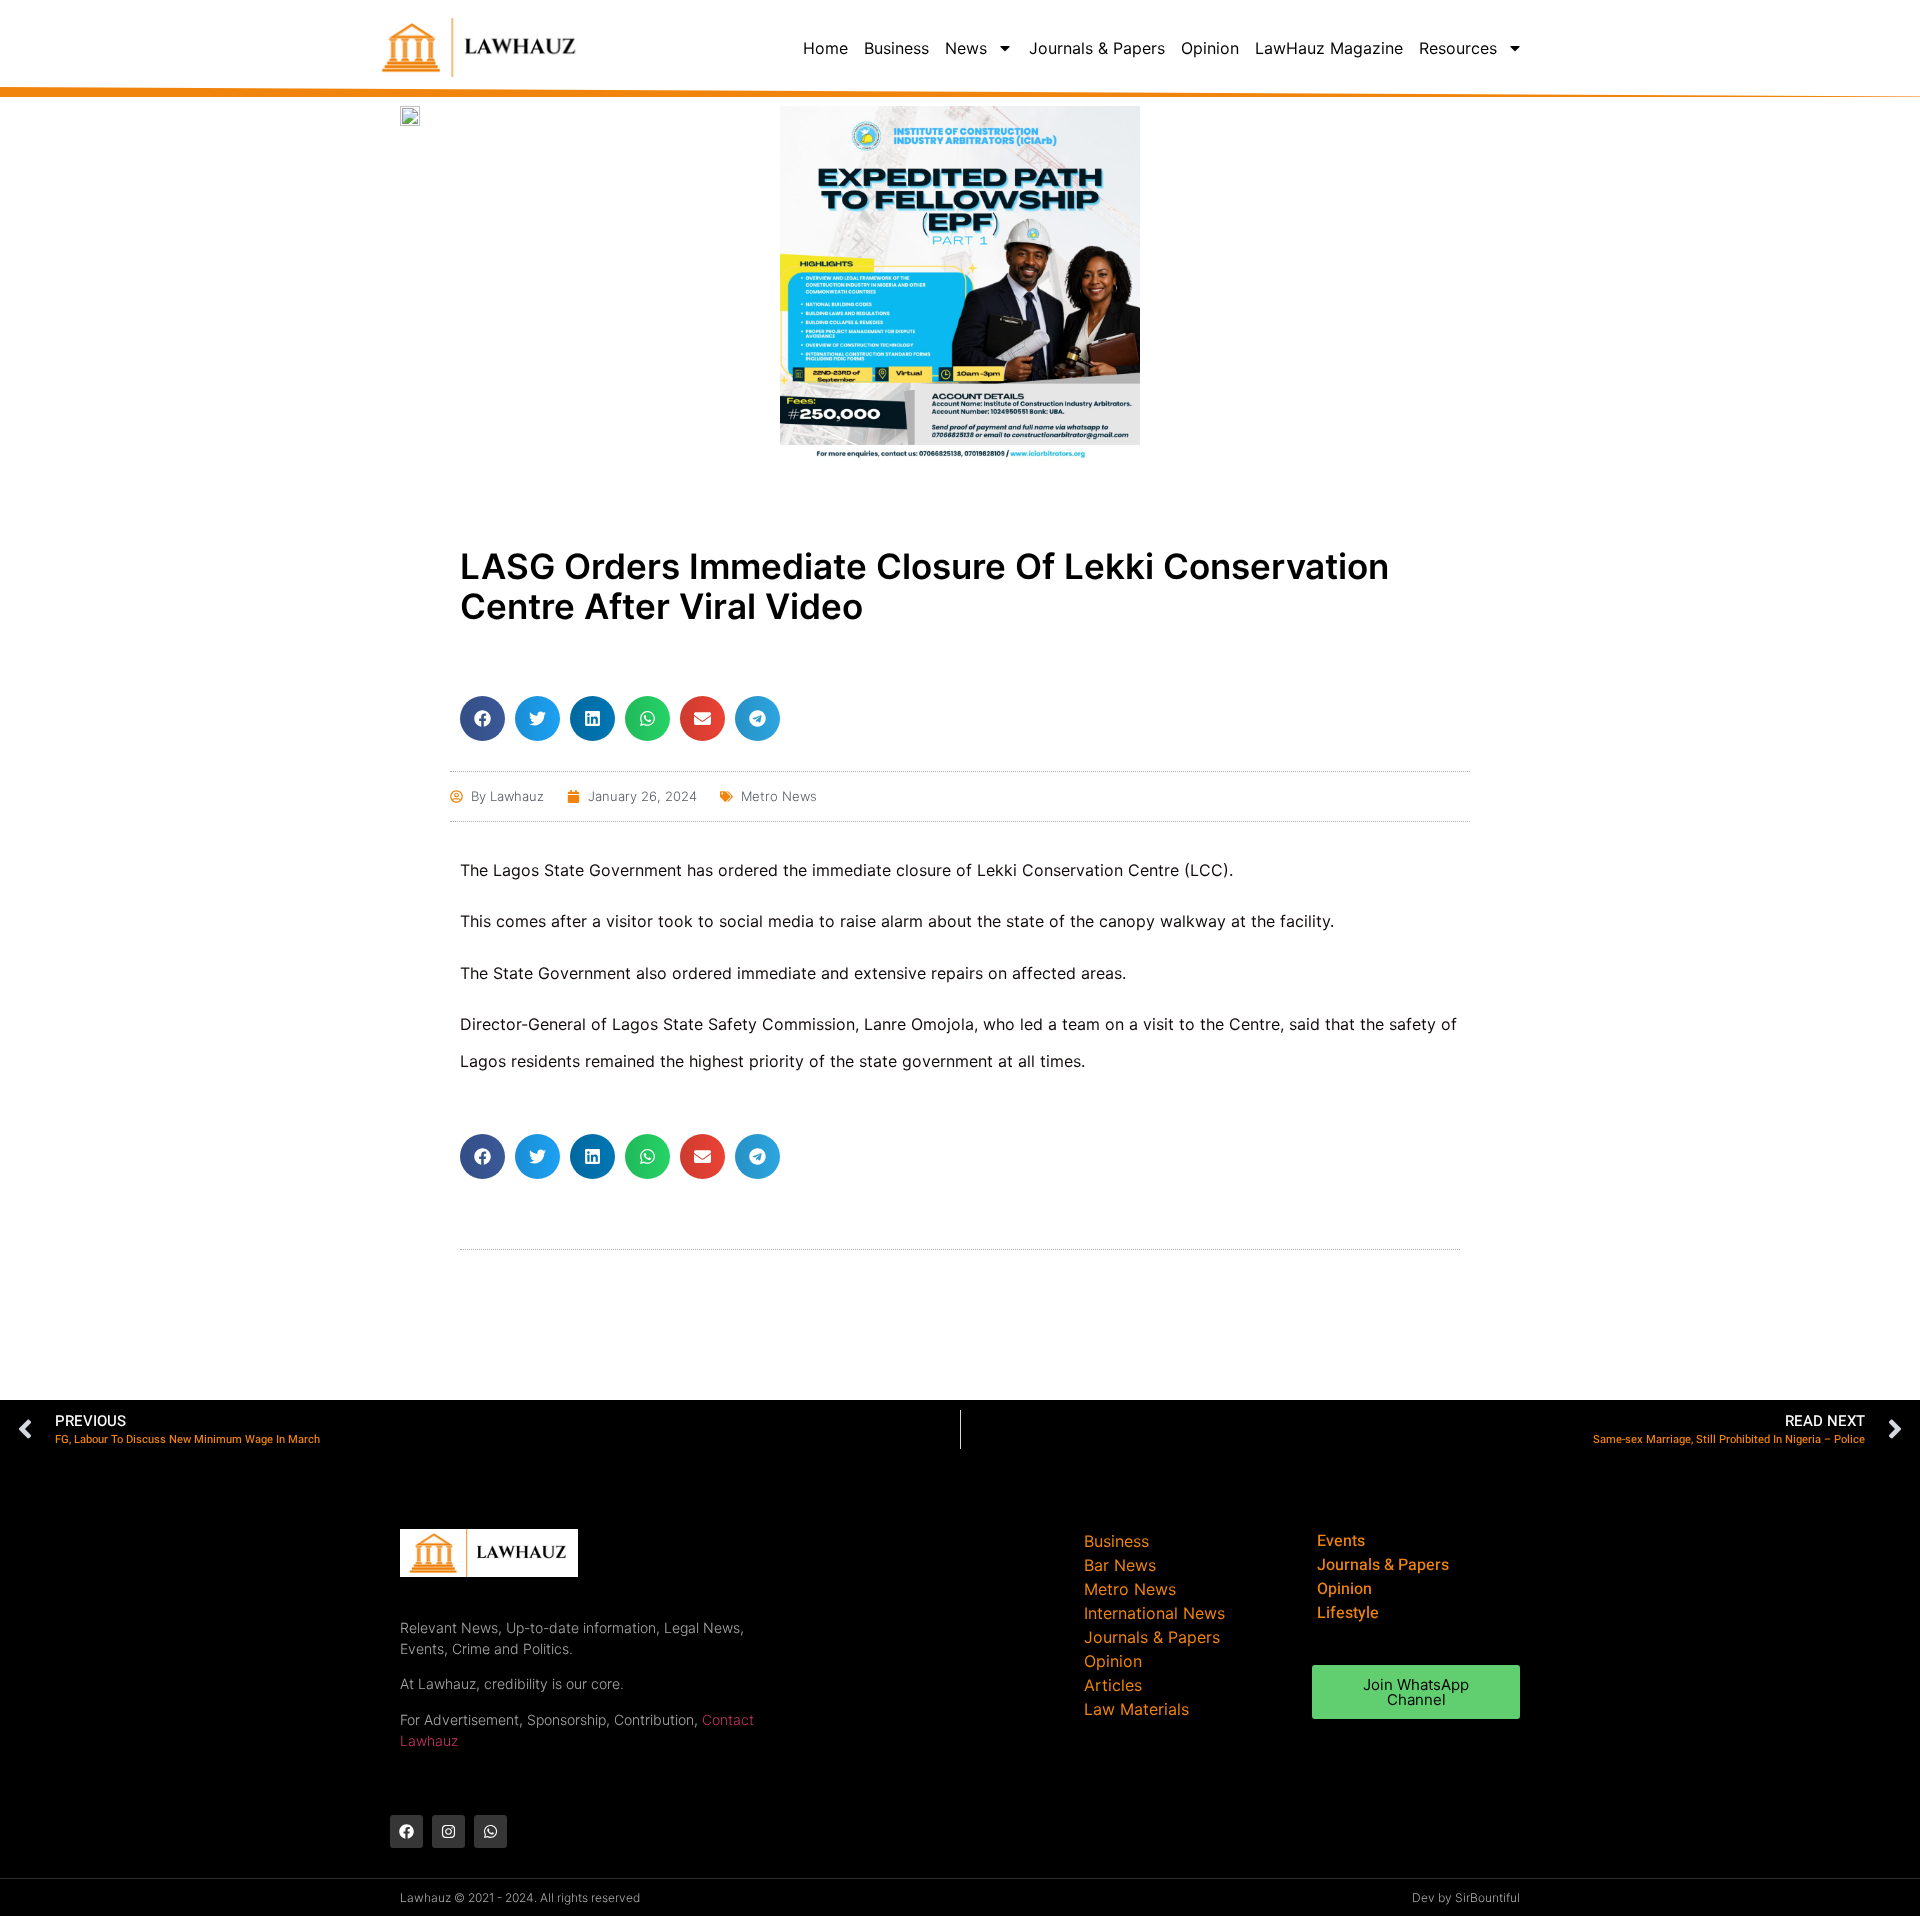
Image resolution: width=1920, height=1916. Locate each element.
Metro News (779, 796)
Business (896, 48)
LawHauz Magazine (1329, 48)
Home (825, 48)
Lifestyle (1348, 1613)
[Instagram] (448, 1831)
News (966, 48)
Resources (1458, 48)
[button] (482, 718)
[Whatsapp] (490, 1831)
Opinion (1210, 48)
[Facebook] (406, 1831)
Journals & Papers (1097, 48)
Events (1341, 1541)
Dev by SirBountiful (1466, 1897)
